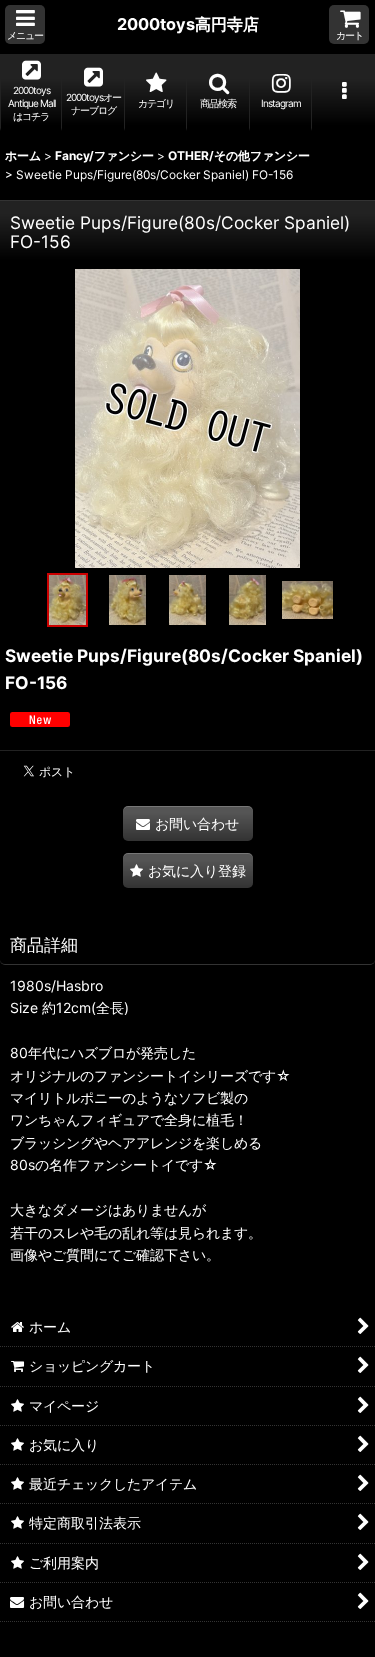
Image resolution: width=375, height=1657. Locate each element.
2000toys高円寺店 (188, 24)
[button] (25, 24)
